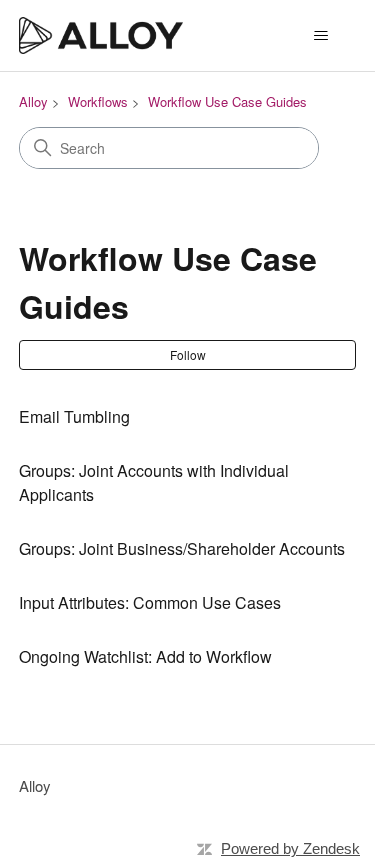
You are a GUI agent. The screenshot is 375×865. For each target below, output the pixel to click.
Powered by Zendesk (290, 848)
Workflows (98, 101)
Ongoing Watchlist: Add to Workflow (145, 656)
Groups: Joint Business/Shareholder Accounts (182, 548)
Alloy (33, 101)
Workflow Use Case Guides (227, 101)
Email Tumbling (74, 416)
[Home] (101, 35)
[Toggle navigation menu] (320, 36)
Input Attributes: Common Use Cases (150, 602)
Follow (188, 354)
